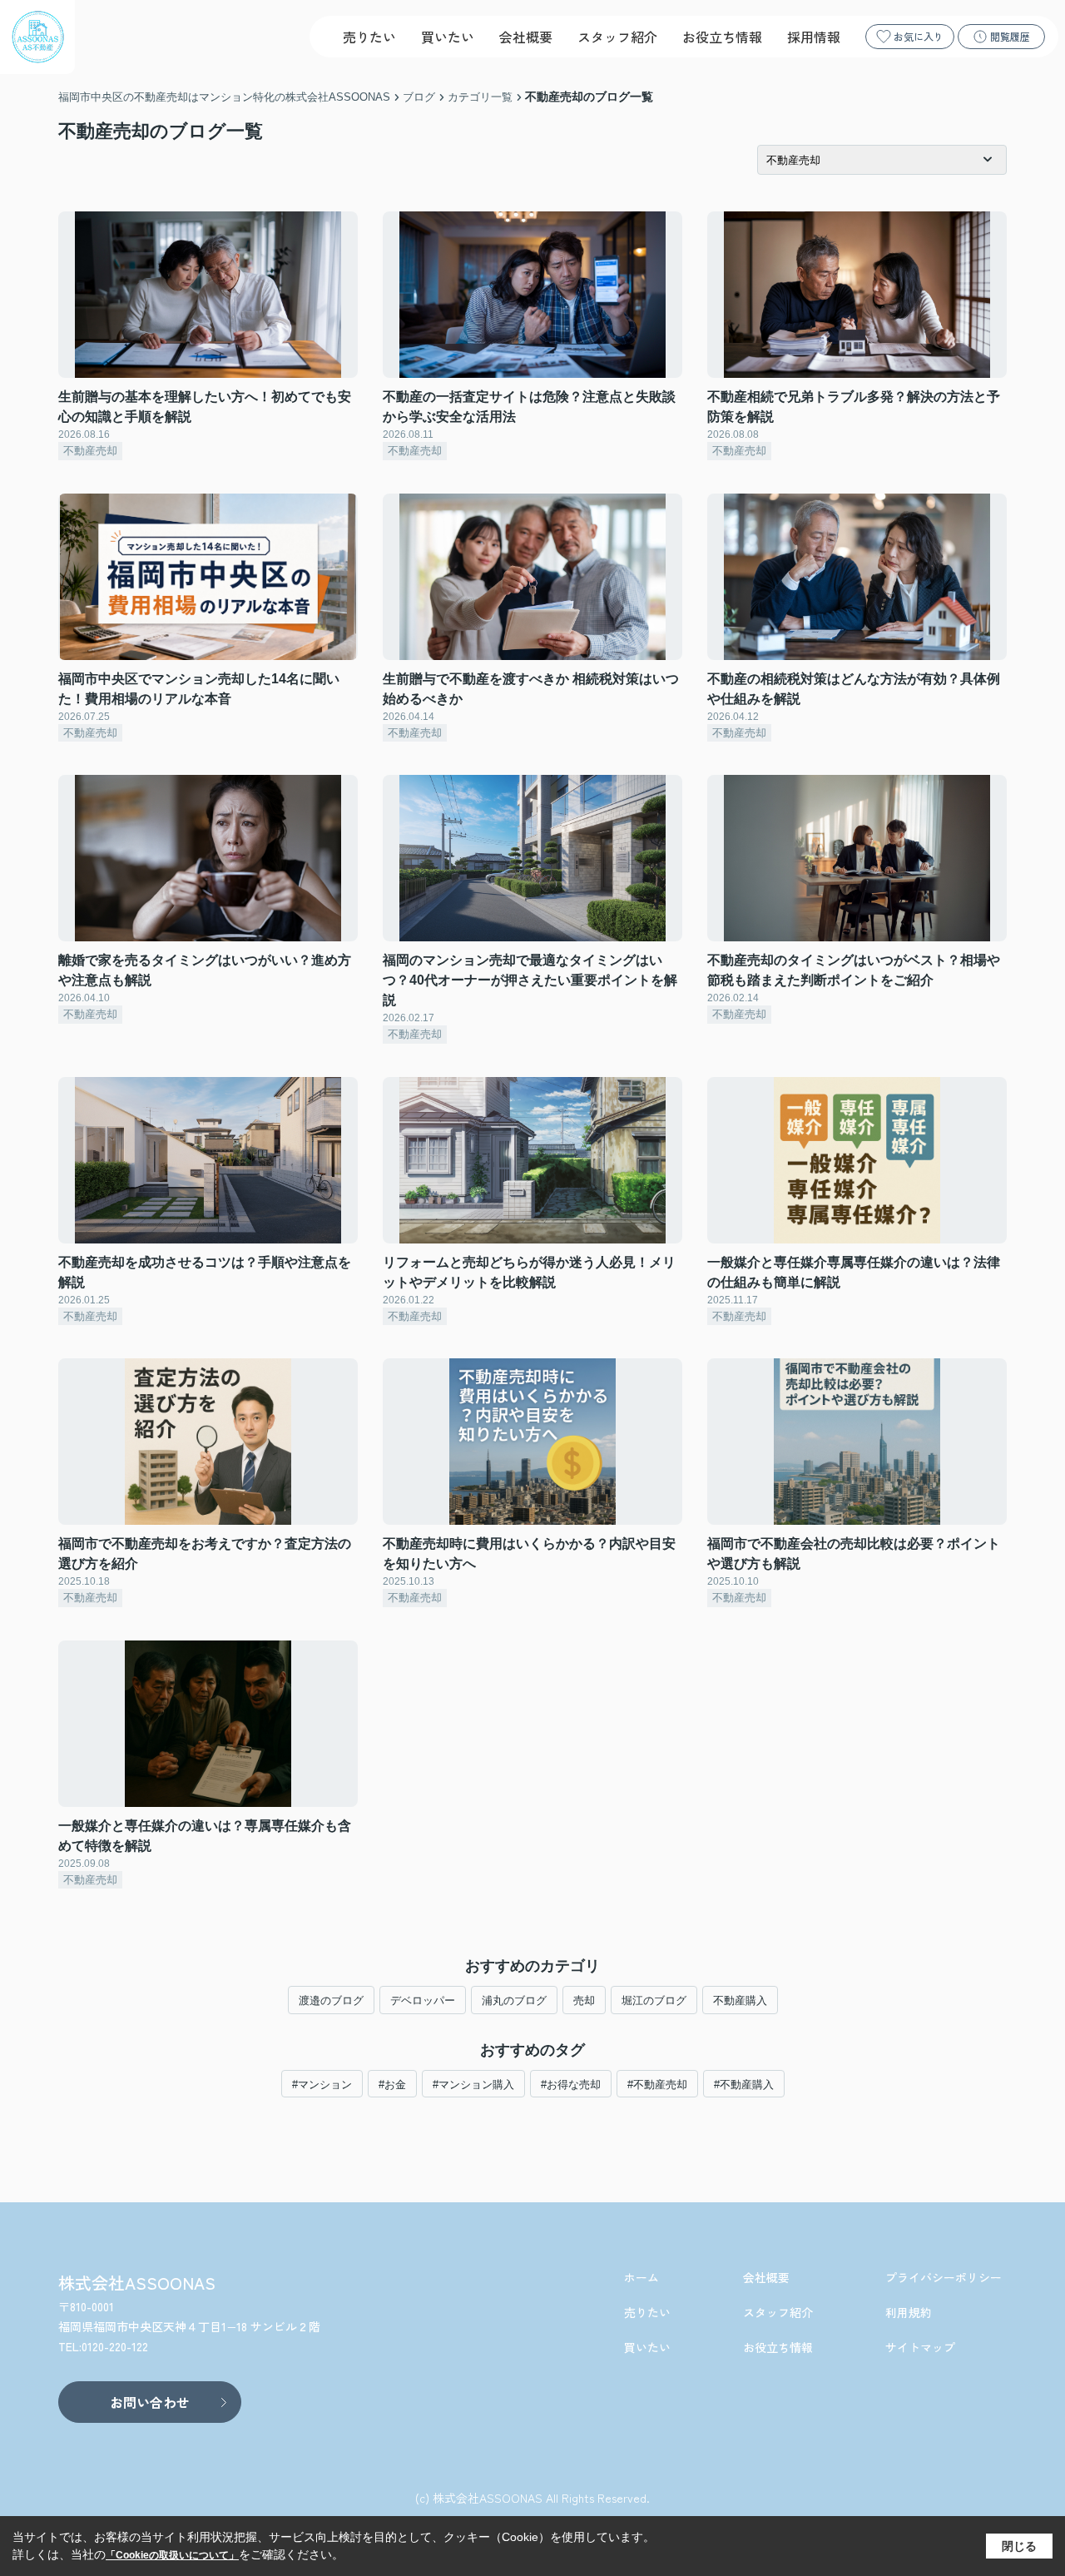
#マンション (322, 2085)
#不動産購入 (744, 2085)
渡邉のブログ (331, 2000)
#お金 (392, 2085)
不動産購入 (740, 2000)
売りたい (369, 37)
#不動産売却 (657, 2085)
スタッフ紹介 (617, 37)
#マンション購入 (473, 2085)
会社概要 (526, 37)
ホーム (641, 2277)
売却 (584, 2000)
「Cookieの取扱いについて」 (172, 2555)
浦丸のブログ (514, 2000)
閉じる (1019, 2546)
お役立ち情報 (722, 37)
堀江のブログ (654, 2000)
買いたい (448, 37)
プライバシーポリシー (944, 2277)
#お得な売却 (571, 2085)
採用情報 (814, 37)
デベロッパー (423, 2000)
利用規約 (909, 2312)
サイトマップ (920, 2347)
